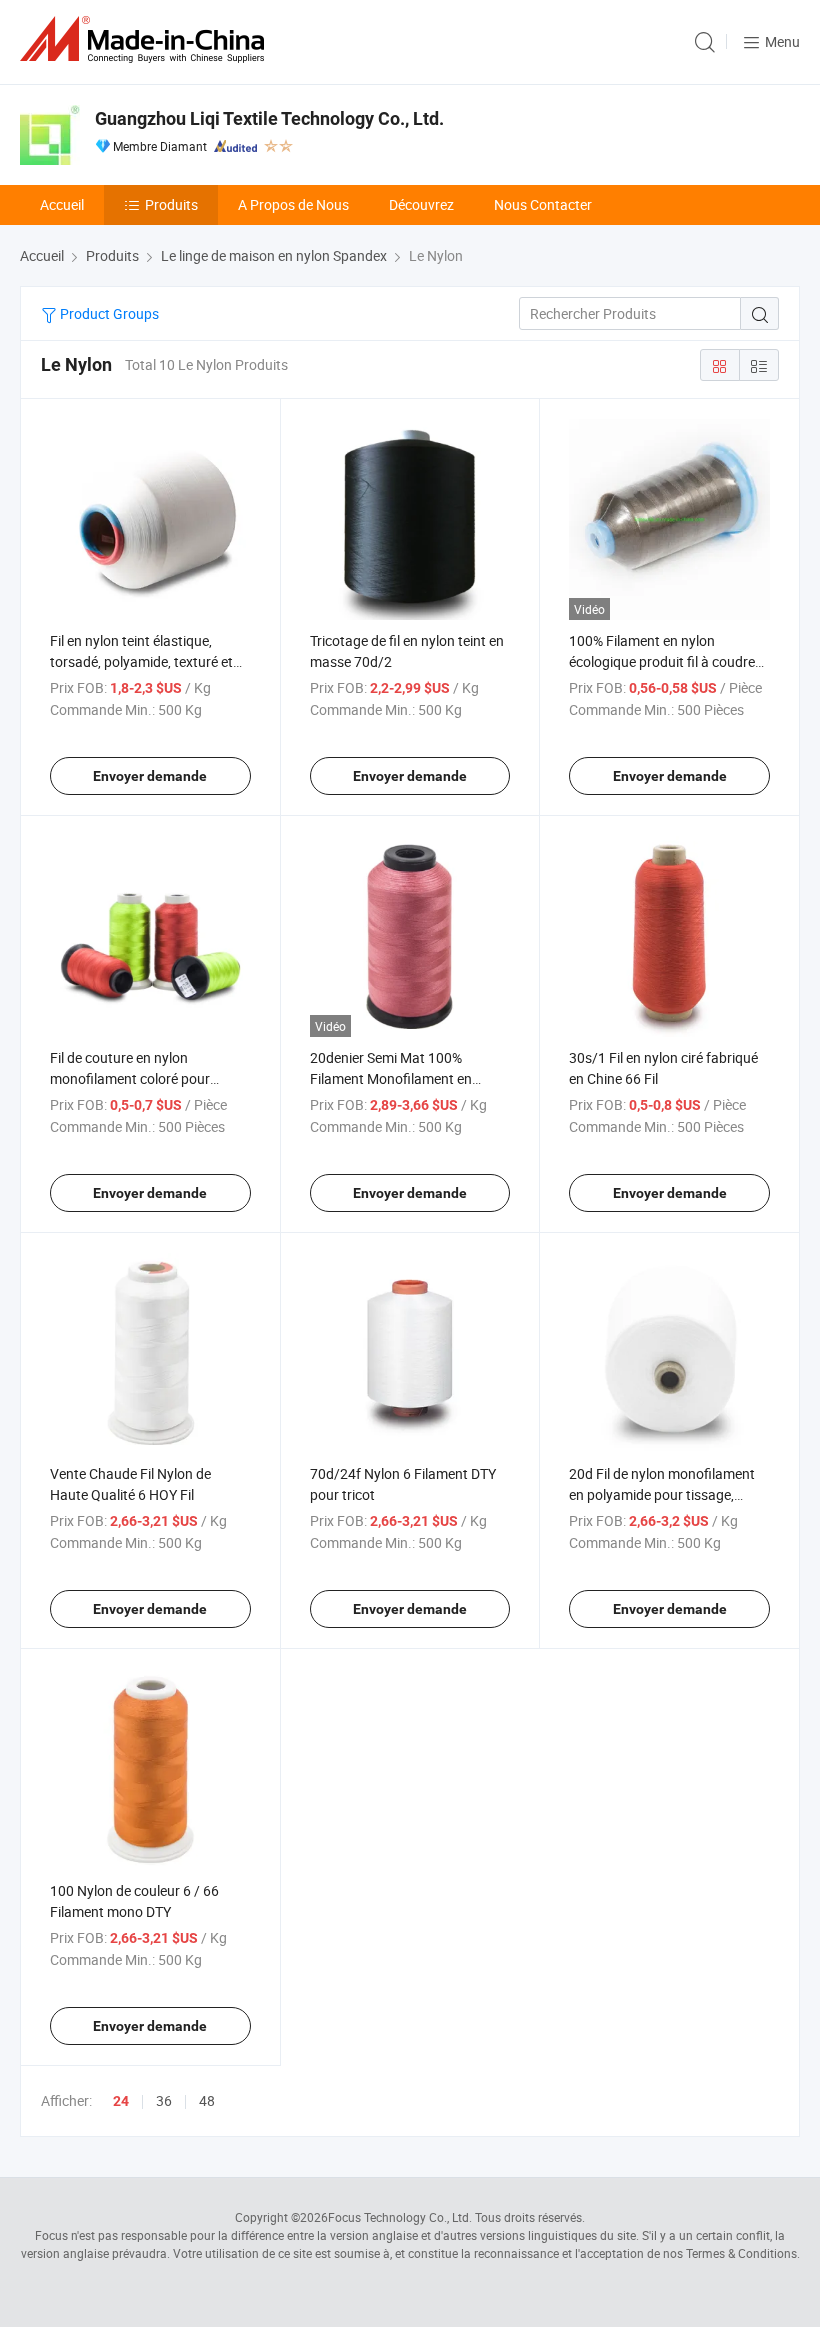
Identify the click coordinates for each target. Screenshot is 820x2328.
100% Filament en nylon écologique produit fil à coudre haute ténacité (662, 661)
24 (121, 2101)
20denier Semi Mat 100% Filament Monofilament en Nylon (391, 1078)
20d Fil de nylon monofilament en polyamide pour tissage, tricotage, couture (662, 1494)
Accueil (62, 204)
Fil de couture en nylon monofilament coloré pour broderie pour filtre (130, 1078)
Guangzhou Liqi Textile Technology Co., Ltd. (269, 118)
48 (207, 2100)
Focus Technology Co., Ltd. (400, 2217)
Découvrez (421, 204)
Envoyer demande (150, 776)
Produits (171, 204)
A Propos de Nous (293, 204)
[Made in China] (146, 39)
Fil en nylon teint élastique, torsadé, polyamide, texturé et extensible (141, 661)
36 (164, 2100)
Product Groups (108, 313)
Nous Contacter (543, 204)
